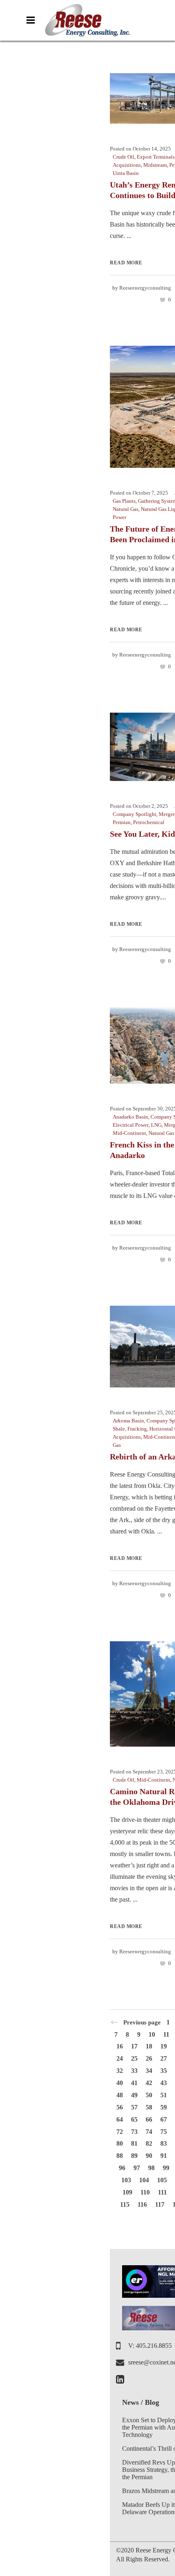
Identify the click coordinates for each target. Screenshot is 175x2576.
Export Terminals (156, 157)
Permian (122, 822)
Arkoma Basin (128, 1421)
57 (134, 2107)
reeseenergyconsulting (145, 288)
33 (134, 2071)
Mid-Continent (129, 1133)
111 (162, 2192)
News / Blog (141, 2402)
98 (151, 2168)
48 (120, 2095)
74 (149, 2132)
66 (149, 2119)
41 (134, 2083)
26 (149, 2058)
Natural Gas (126, 509)
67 (164, 2119)
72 (120, 2132)
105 (162, 2180)
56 (120, 2107)
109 (127, 2192)
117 (160, 2204)
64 (120, 2119)
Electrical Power (131, 1125)
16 (120, 2046)
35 (164, 2071)
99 (166, 2168)
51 (164, 2095)
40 (120, 2083)
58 (149, 2107)
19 (164, 2046)
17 (134, 2046)
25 (134, 2058)
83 (164, 2143)
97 (137, 2168)
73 (134, 2132)
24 (120, 2058)
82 (149, 2143)
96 (122, 2168)
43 (164, 2083)
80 (120, 2143)
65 (134, 2119)
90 (149, 2156)
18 (149, 2046)
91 (164, 2156)
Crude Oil (124, 157)
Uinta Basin (126, 173)
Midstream (155, 165)
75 (164, 2132)
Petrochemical (149, 822)
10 (152, 2034)
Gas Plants (124, 501)
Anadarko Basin (130, 1117)
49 (134, 2095)
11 (166, 2034)
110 (145, 2192)
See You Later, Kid (142, 834)
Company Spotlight (135, 814)
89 (134, 2156)
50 (149, 2095)
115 (125, 2204)
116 (142, 2204)
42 (149, 2083)
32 (120, 2071)
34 (149, 2071)
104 (144, 2180)
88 (120, 2156)
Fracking (137, 1429)
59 (164, 2107)
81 (134, 2143)
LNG (156, 1125)
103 (126, 2180)
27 (164, 2058)
